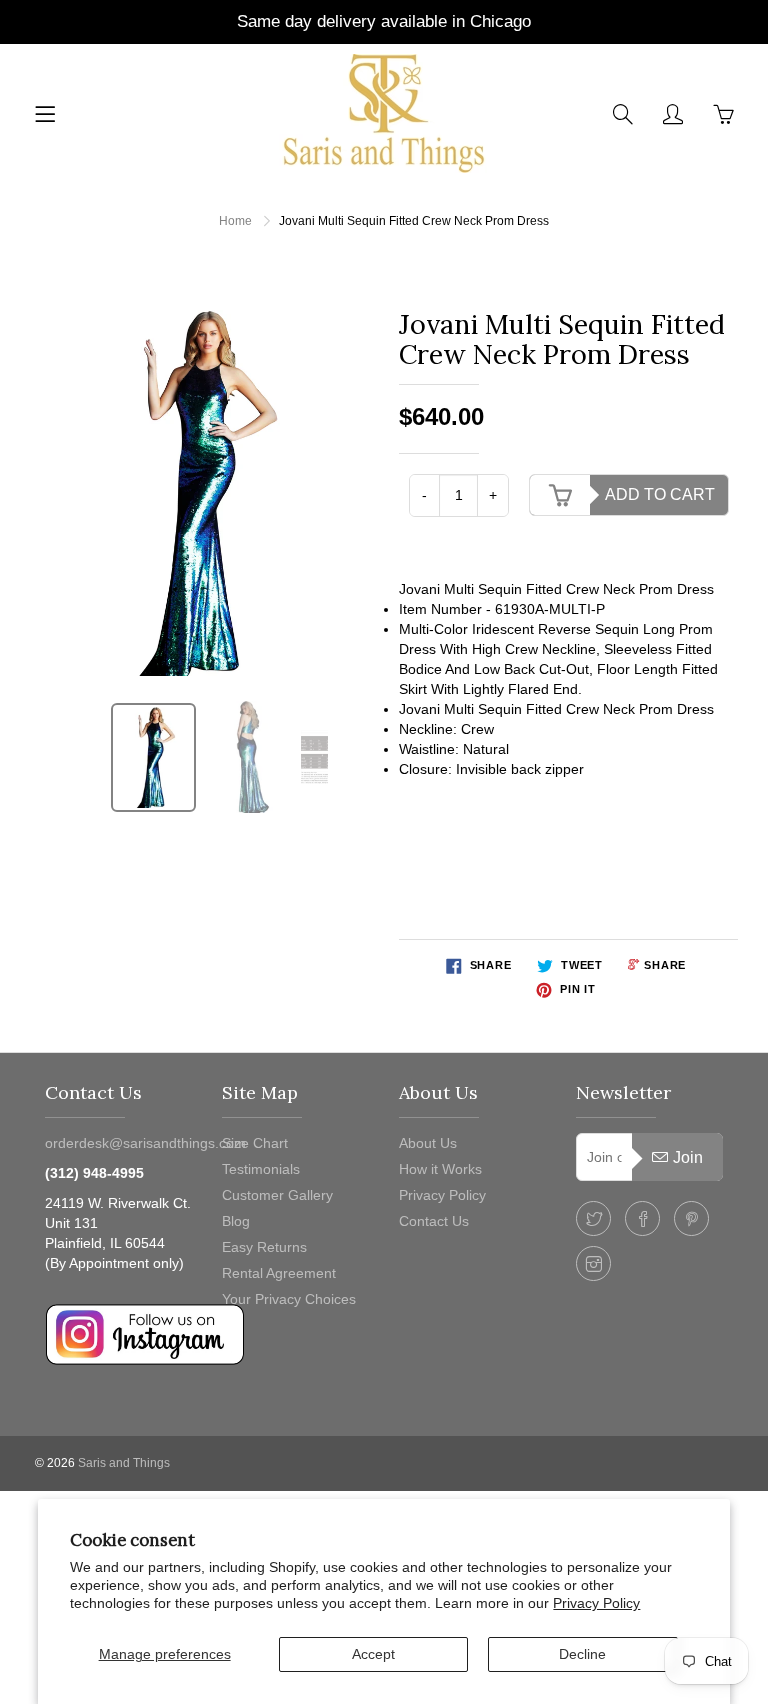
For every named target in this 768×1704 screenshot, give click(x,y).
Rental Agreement (279, 1273)
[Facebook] (642, 1218)
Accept (373, 1654)
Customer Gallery (277, 1195)
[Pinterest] (691, 1218)
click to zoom (205, 493)
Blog (236, 1221)
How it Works (440, 1169)
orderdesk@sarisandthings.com (145, 1143)
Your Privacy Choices (289, 1299)
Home (235, 221)
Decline (582, 1654)
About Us (428, 1143)
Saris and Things (124, 1463)
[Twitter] (593, 1218)
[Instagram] (593, 1263)
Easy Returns (264, 1247)
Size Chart (255, 1143)
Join (688, 1157)
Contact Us (434, 1221)
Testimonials (261, 1169)
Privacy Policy (596, 1603)
